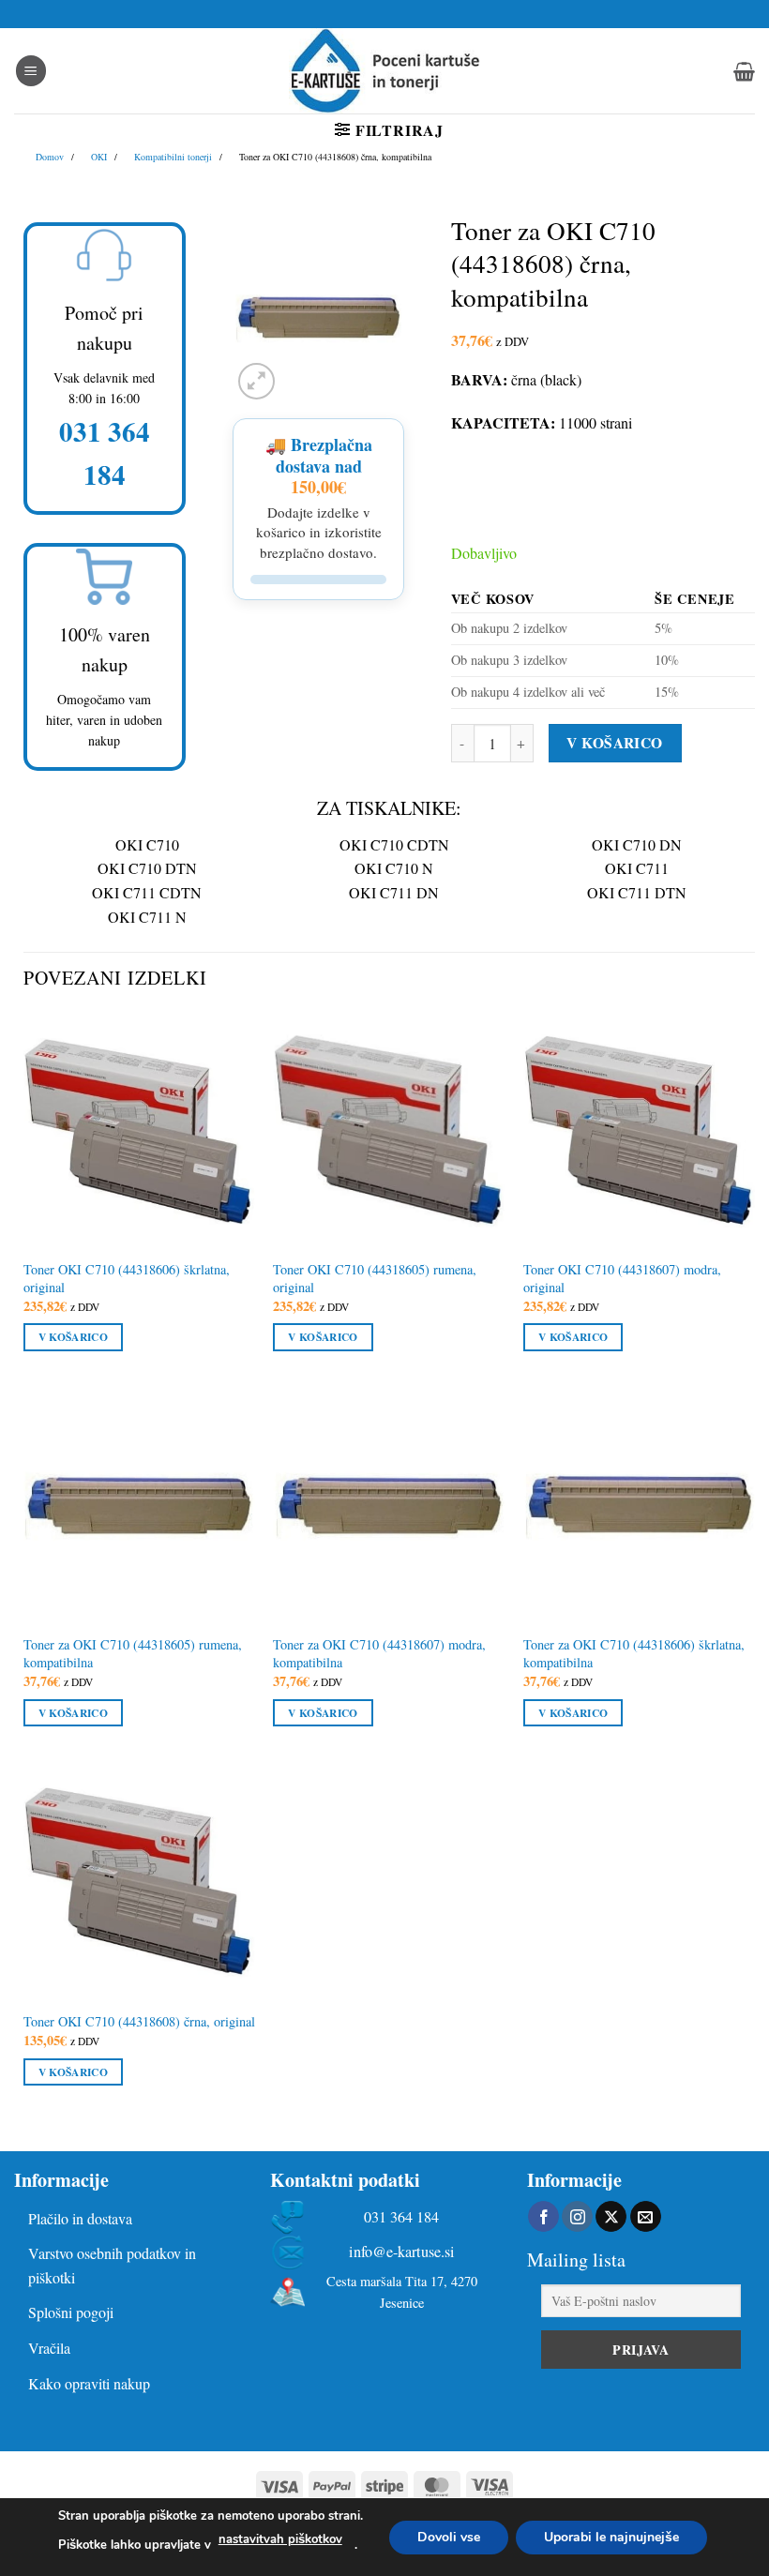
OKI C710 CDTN (394, 844)
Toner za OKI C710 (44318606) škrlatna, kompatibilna (634, 1654)
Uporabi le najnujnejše (611, 2536)
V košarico (615, 743)
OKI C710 (147, 844)
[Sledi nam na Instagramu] (577, 2217)
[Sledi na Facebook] (543, 2217)
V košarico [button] (73, 1337)
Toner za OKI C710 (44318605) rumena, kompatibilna (133, 1654)
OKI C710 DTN (147, 868)
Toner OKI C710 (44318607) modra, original (622, 1279)
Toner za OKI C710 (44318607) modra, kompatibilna (379, 1654)
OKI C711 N (147, 917)
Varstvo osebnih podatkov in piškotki (112, 2265)
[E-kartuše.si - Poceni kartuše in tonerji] (384, 71)
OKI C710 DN (637, 844)
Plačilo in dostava (80, 2218)
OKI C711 (637, 868)
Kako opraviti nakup (89, 2383)
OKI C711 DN (394, 892)
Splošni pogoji (71, 2312)
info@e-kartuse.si (402, 2252)
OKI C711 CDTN (147, 892)
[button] (31, 71)
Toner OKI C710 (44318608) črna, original (139, 2022)
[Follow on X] (611, 2217)
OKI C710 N (394, 868)
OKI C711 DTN (637, 892)
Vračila (49, 2348)
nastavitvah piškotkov (280, 2539)
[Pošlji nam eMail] (646, 2217)
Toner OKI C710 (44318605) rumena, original (375, 1279)
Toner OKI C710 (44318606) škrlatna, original (127, 1279)
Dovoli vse (449, 2536)
